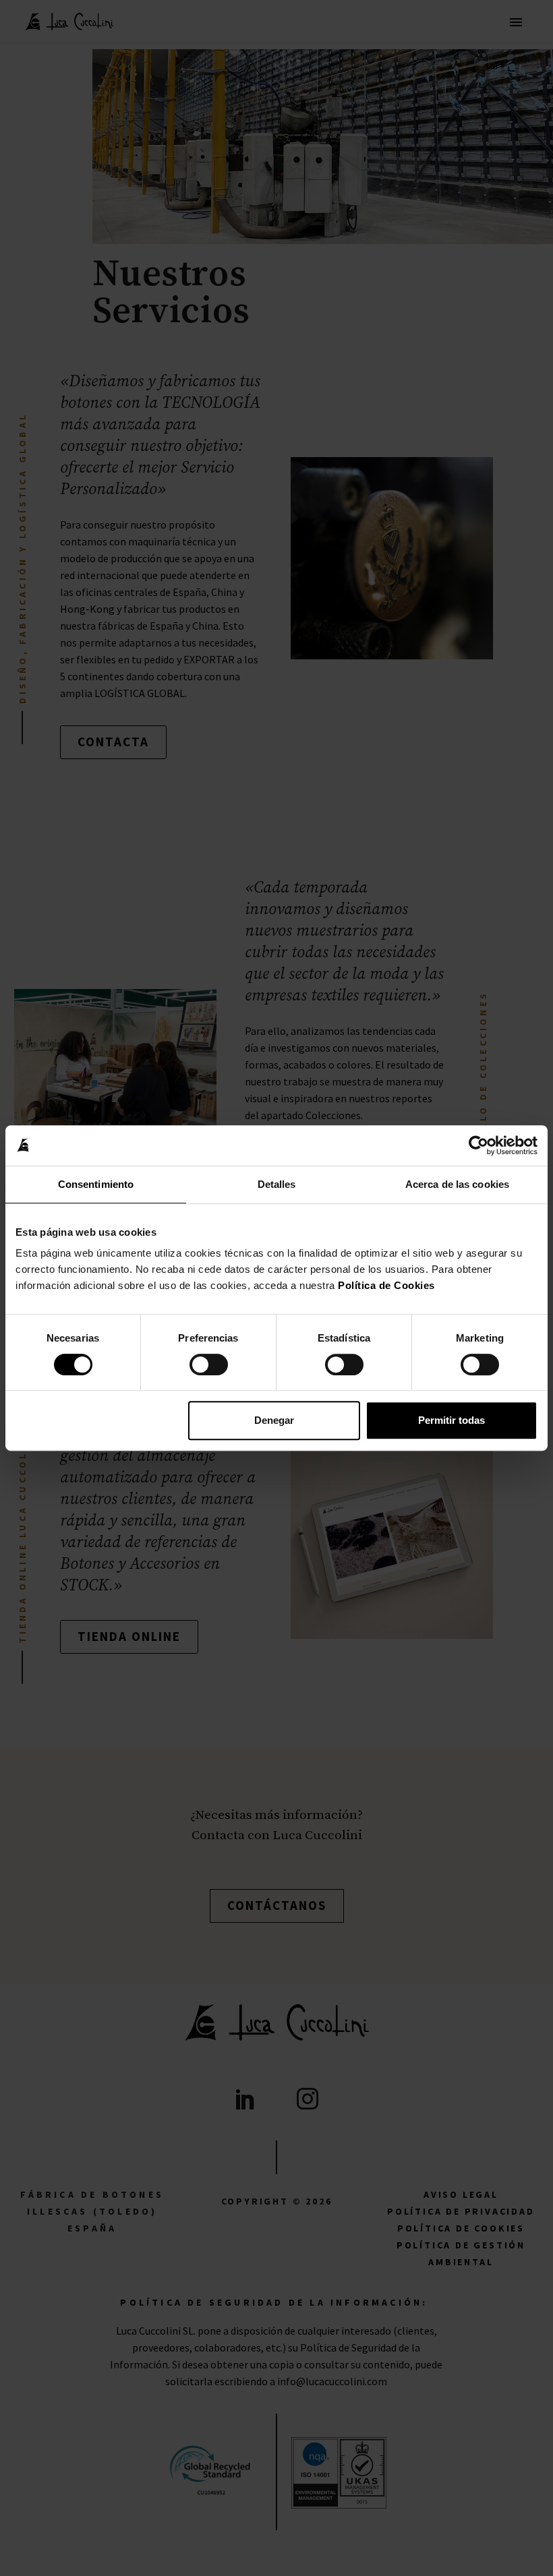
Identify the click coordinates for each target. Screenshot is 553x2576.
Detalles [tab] (277, 1184)
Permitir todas (452, 1420)
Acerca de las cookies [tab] (457, 1184)
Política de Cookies (386, 1285)
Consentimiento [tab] (96, 1184)
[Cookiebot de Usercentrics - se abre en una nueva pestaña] (478, 1145)
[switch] (209, 1365)
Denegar (274, 1420)
